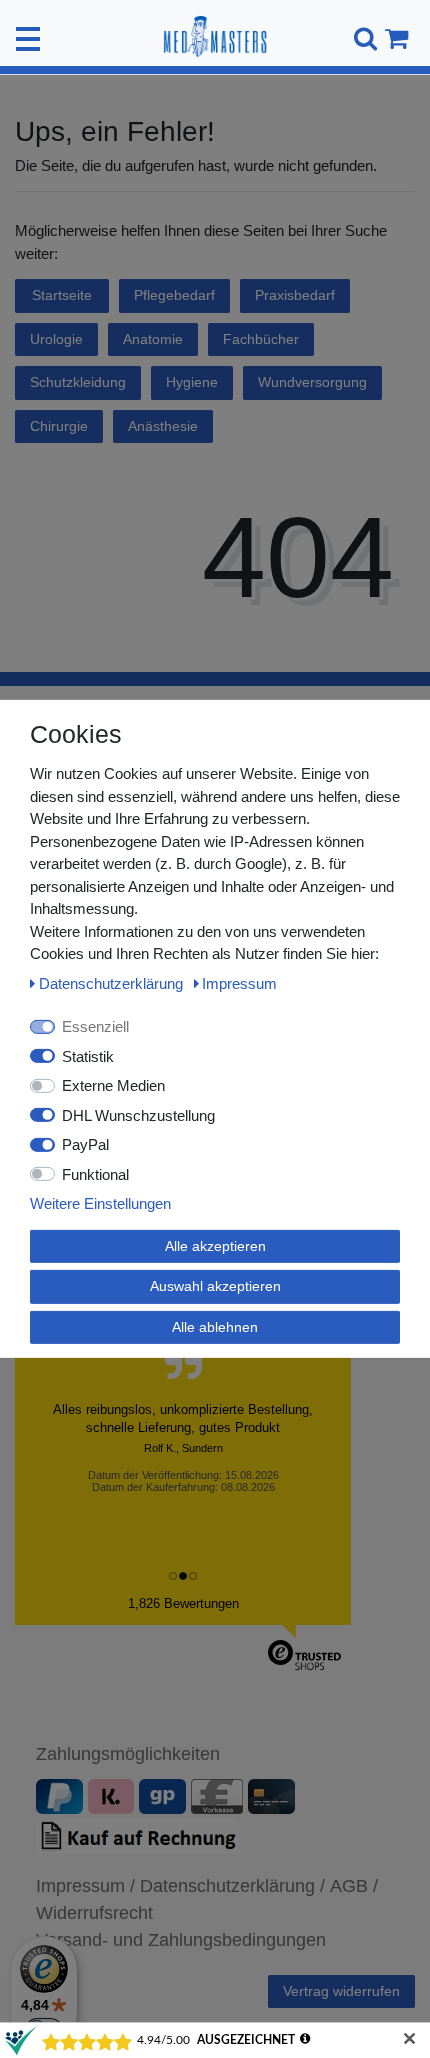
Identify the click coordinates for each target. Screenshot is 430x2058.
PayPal (85, 1144)
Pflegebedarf (174, 295)
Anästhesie (163, 426)
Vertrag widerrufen (341, 1991)
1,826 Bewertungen (183, 1603)
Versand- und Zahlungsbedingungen (181, 1940)
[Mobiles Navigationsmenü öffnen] (28, 39)
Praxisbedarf (295, 295)
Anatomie (153, 339)
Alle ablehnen (215, 1326)
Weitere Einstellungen (100, 1203)
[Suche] (362, 38)
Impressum (239, 982)
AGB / (354, 1886)
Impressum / (85, 1886)
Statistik (88, 1055)
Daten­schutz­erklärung (113, 982)
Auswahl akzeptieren (215, 1286)
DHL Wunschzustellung (138, 1114)
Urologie (56, 339)
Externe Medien (113, 1085)
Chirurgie (59, 426)
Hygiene (192, 382)
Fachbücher (261, 339)
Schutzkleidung (78, 382)
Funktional (95, 1173)
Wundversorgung (312, 382)
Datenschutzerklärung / (232, 1886)
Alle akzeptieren (215, 1245)
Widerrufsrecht (94, 1913)
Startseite (62, 295)
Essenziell (95, 1026)
